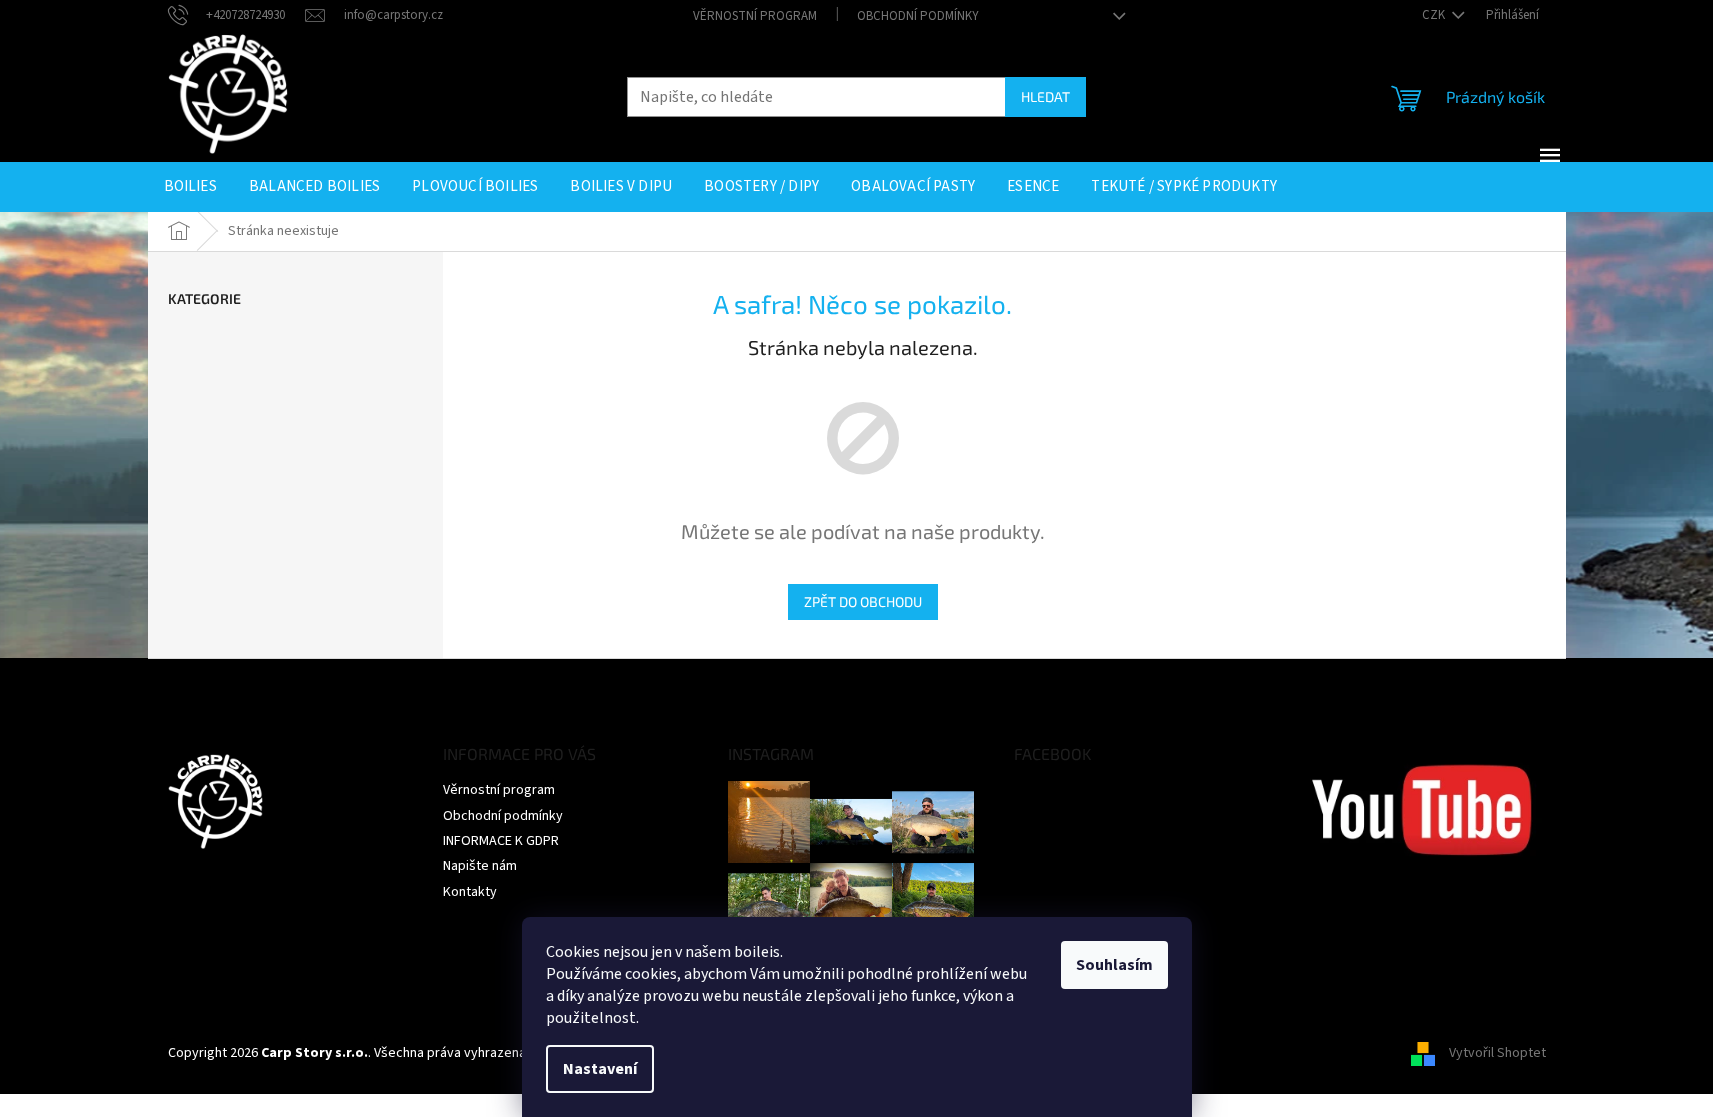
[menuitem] (190, 187)
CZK (1435, 15)
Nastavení (600, 1069)
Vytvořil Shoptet (1497, 1053)
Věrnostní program (755, 16)
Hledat (1045, 96)
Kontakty (470, 892)
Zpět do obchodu (863, 601)
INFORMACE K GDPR (501, 841)
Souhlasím (1114, 965)
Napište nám (480, 866)
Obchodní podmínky (918, 16)
